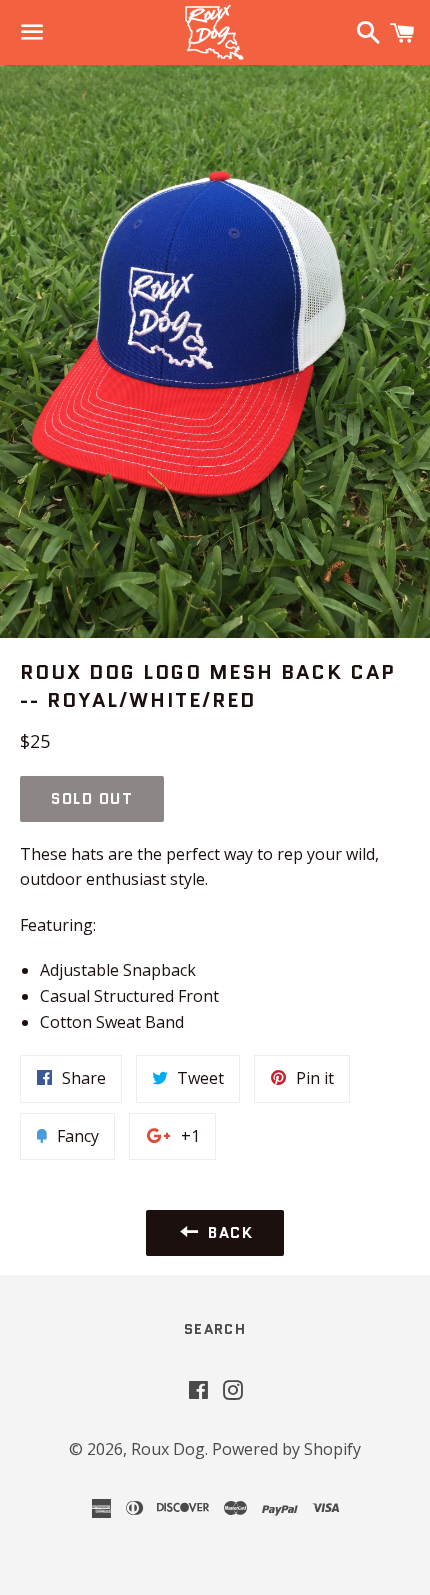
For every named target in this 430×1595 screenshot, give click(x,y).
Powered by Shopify (286, 1449)
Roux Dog (168, 1449)
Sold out (92, 799)
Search (215, 1329)
